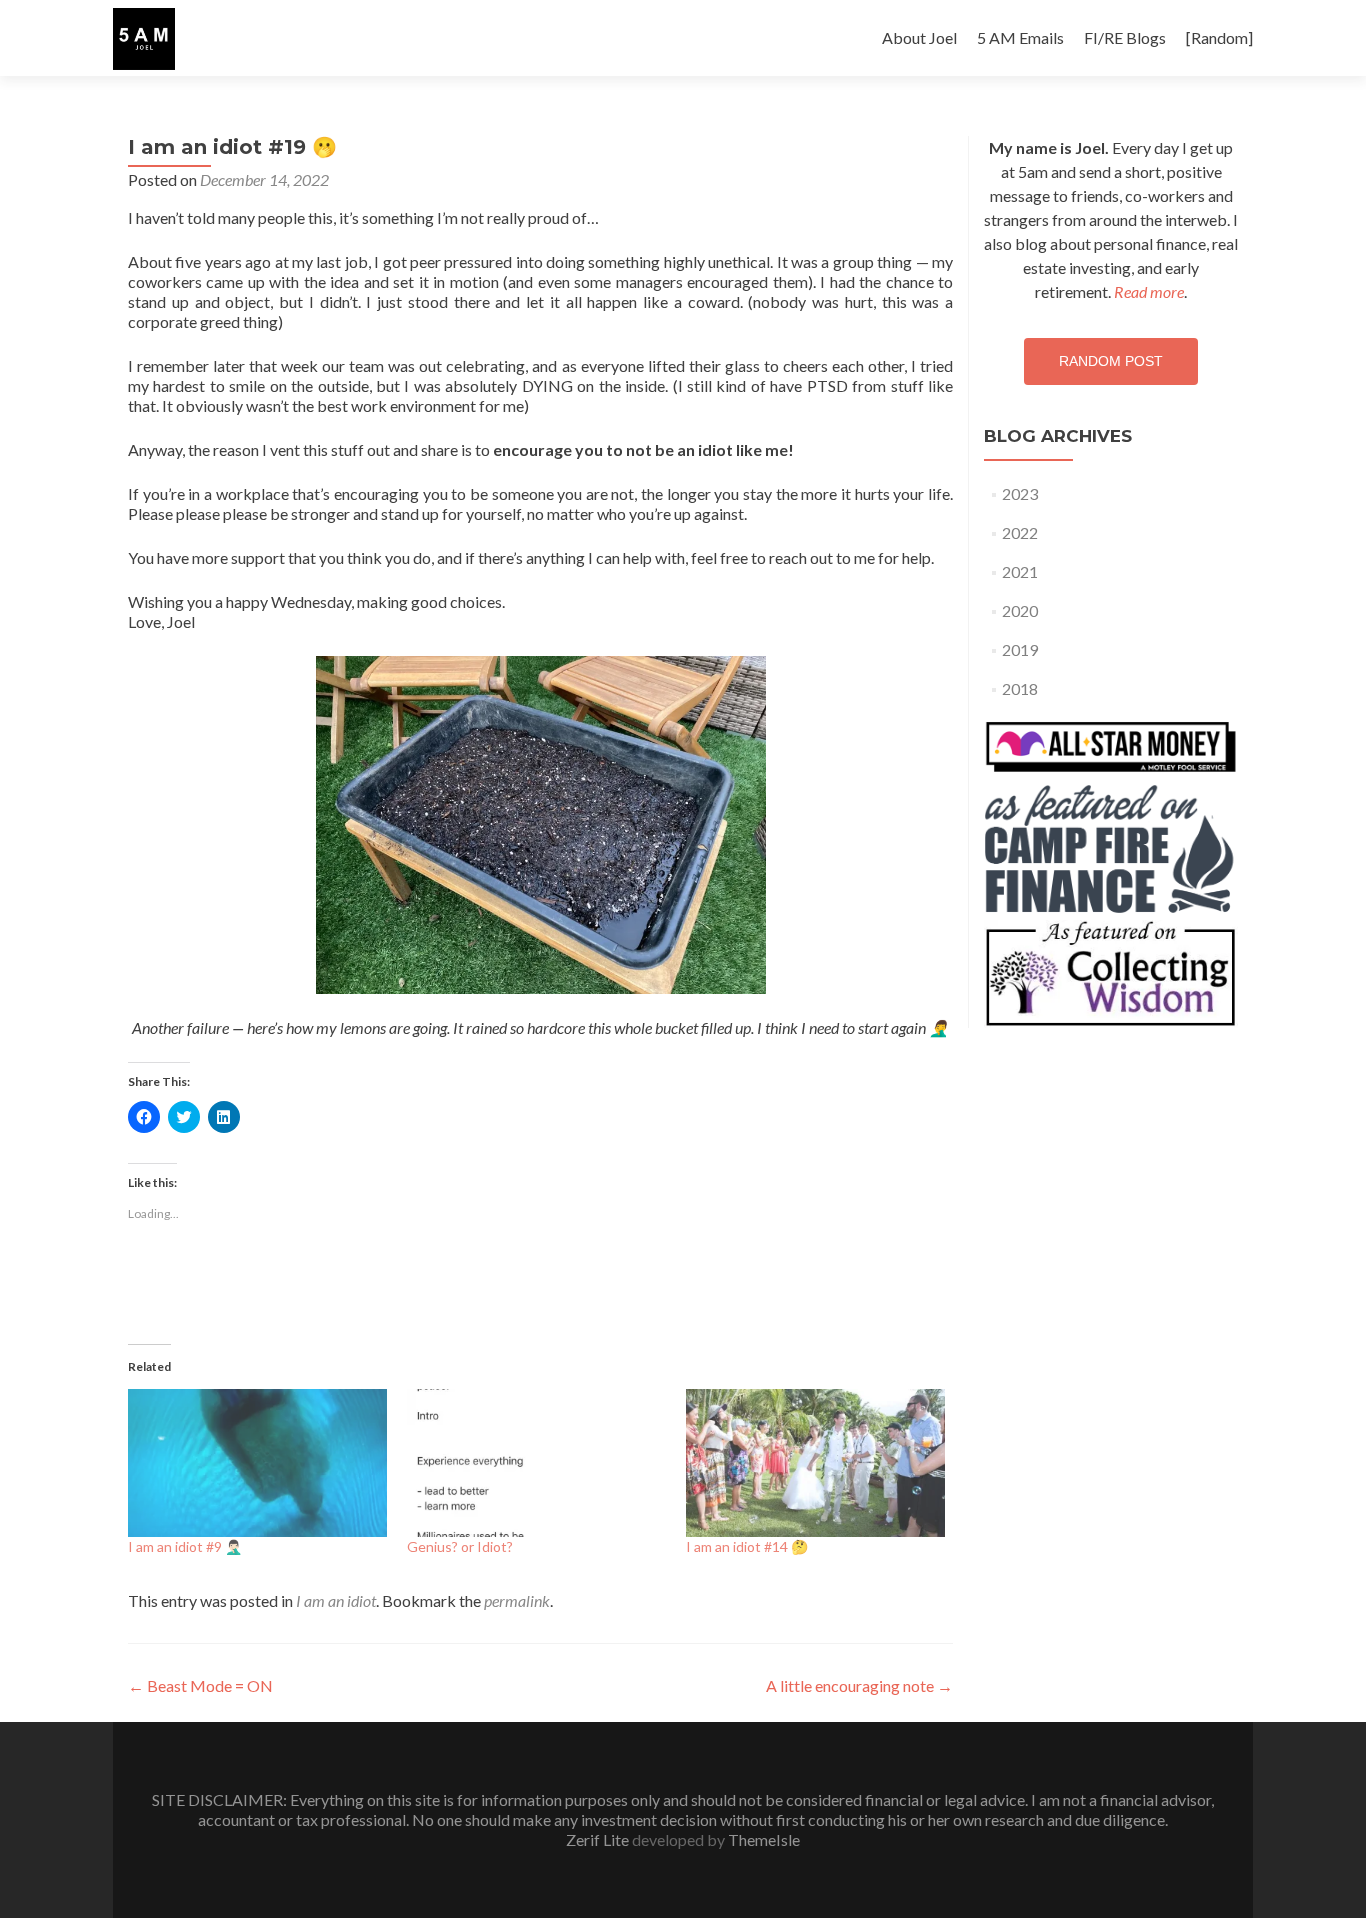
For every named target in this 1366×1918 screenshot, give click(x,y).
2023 (1020, 493)
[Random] (1219, 37)
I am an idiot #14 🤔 (747, 1546)
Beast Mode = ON (200, 1685)
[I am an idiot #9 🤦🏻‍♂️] (257, 1463)
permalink (517, 1600)
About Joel (919, 37)
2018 (1020, 688)
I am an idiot (336, 1600)
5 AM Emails (1020, 37)
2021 (1020, 571)
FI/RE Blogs (1125, 37)
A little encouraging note (859, 1685)
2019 (1020, 649)
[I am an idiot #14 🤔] (815, 1463)
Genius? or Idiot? (460, 1546)
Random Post (1111, 361)
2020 (1020, 610)
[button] (144, 39)
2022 (1020, 532)
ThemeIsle (764, 1839)
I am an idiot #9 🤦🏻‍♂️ (185, 1546)
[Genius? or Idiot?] (536, 1463)
